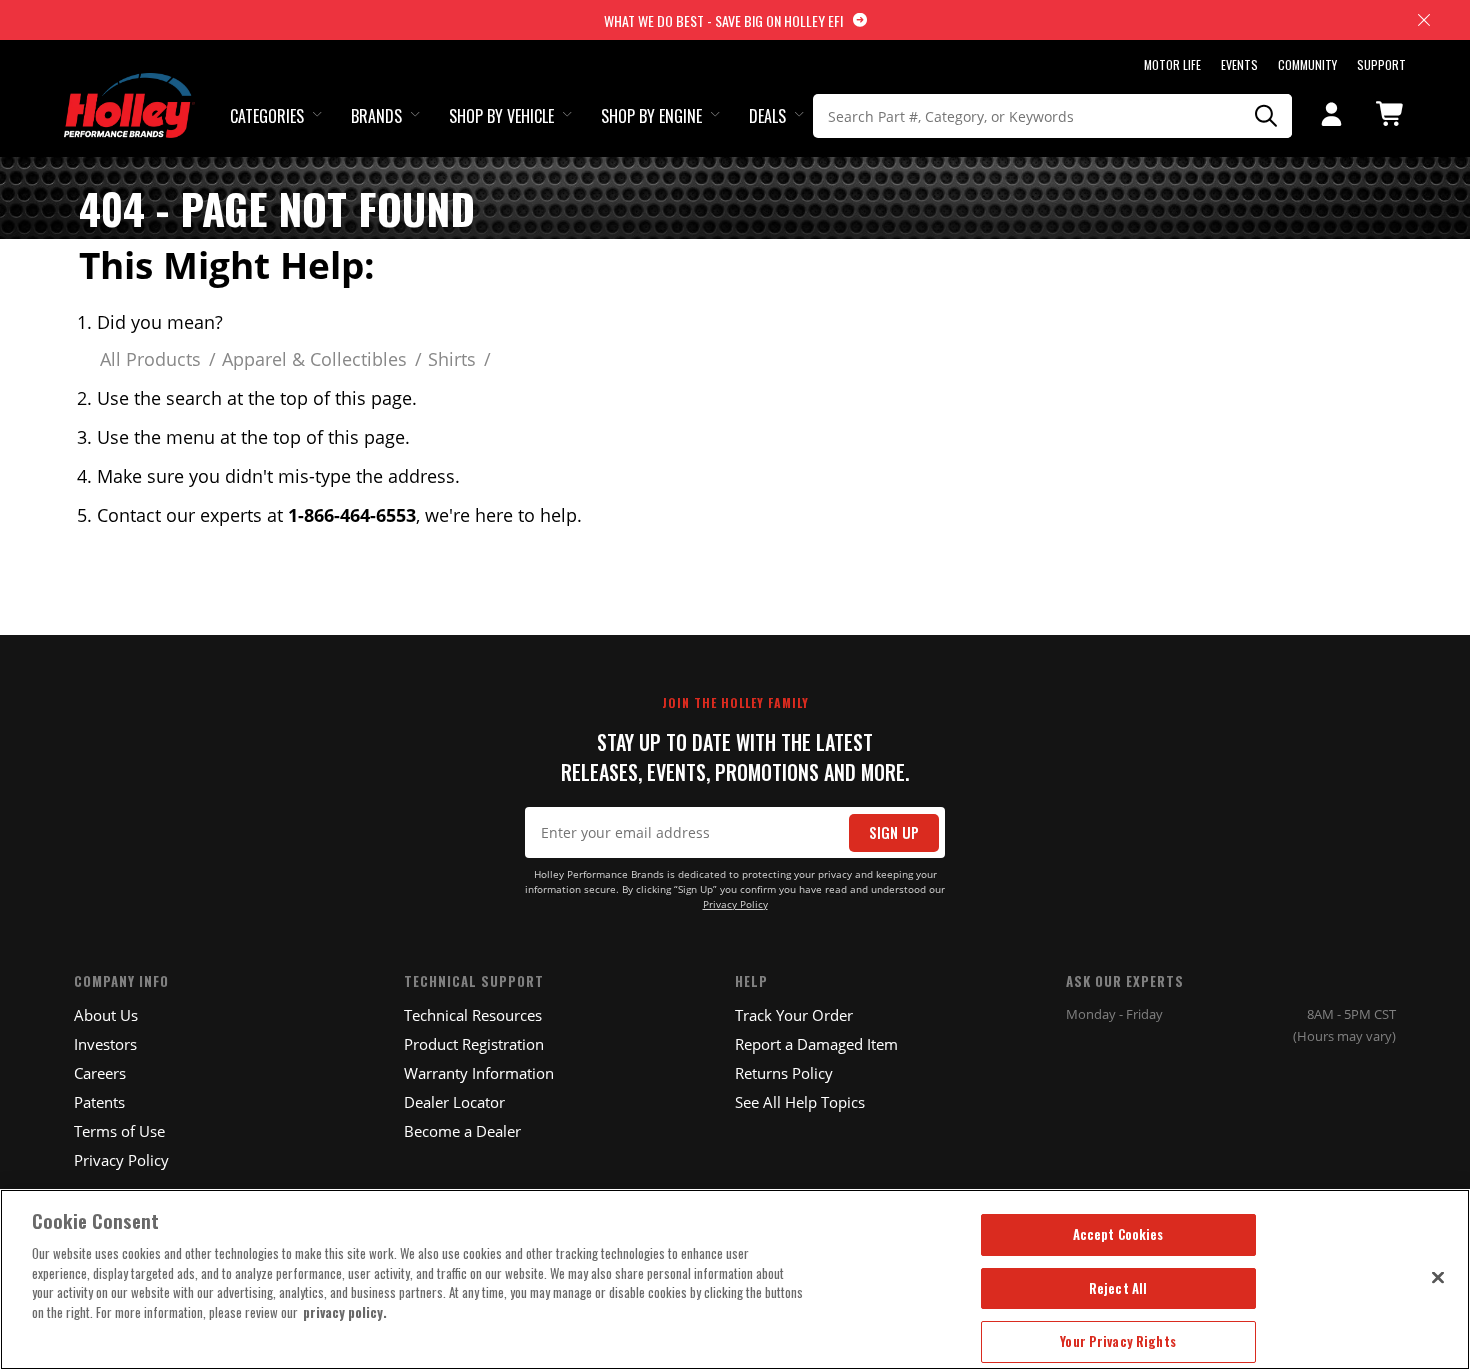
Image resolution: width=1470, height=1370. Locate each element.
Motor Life (1172, 64)
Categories (267, 116)
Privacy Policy (735, 904)
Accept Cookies (1118, 1234)
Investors (105, 1044)
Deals (767, 116)
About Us (106, 1015)
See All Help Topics (800, 1102)
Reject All (1118, 1288)
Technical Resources (473, 1015)
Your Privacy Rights (1117, 1341)
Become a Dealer (462, 1131)
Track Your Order (794, 1015)
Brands (376, 116)
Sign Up (894, 832)
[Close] (1438, 1277)
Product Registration (474, 1044)
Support (1381, 64)
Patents (99, 1102)
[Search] (1267, 116)
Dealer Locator (454, 1102)
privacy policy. (345, 1312)
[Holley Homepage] (129, 87)
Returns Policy (784, 1073)
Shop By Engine (651, 116)
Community (1307, 64)
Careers (100, 1073)
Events (1239, 64)
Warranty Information (479, 1073)
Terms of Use (119, 1131)
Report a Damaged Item (816, 1044)
